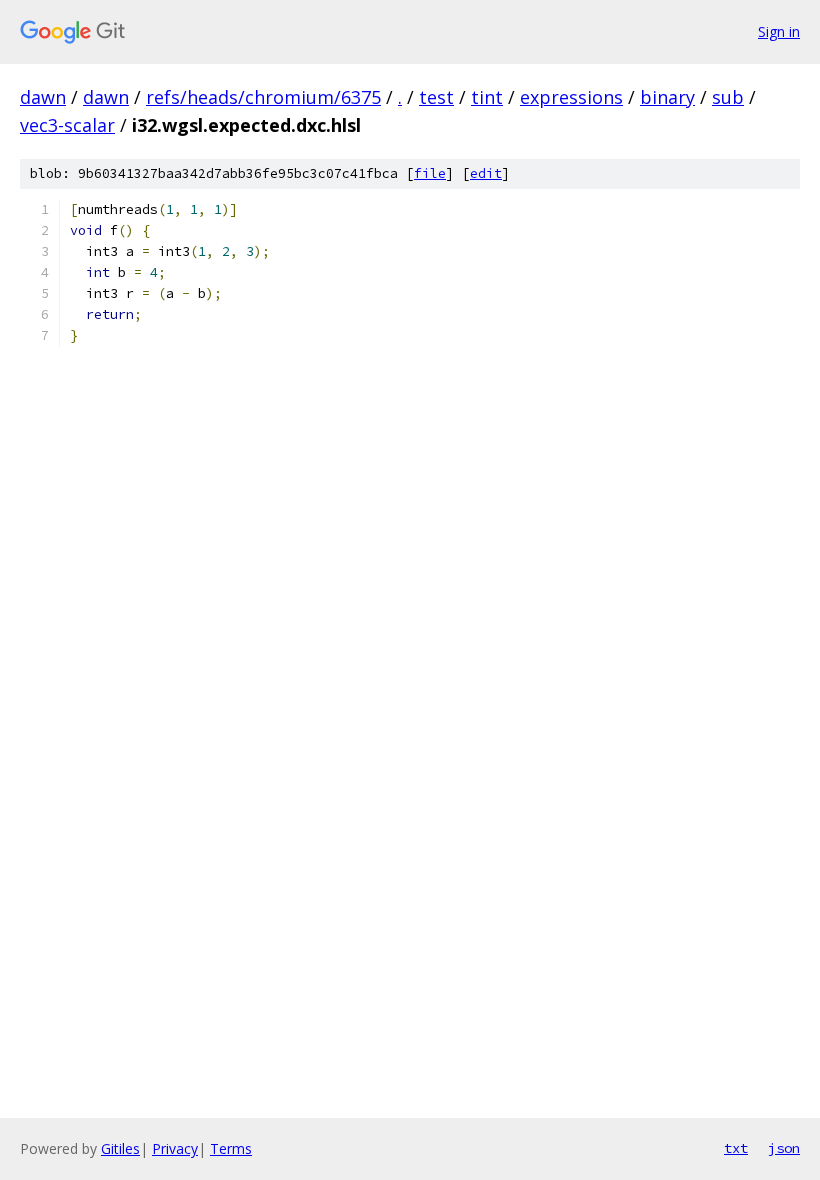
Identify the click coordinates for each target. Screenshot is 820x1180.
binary (667, 97)
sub (728, 97)
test (436, 97)
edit (486, 173)
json (784, 1148)
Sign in (779, 31)
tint (487, 97)
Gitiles (120, 1148)
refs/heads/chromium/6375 (263, 97)
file (430, 173)
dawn (43, 97)
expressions (571, 97)
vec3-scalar (67, 125)
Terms (231, 1148)
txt (736, 1148)
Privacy (175, 1148)
